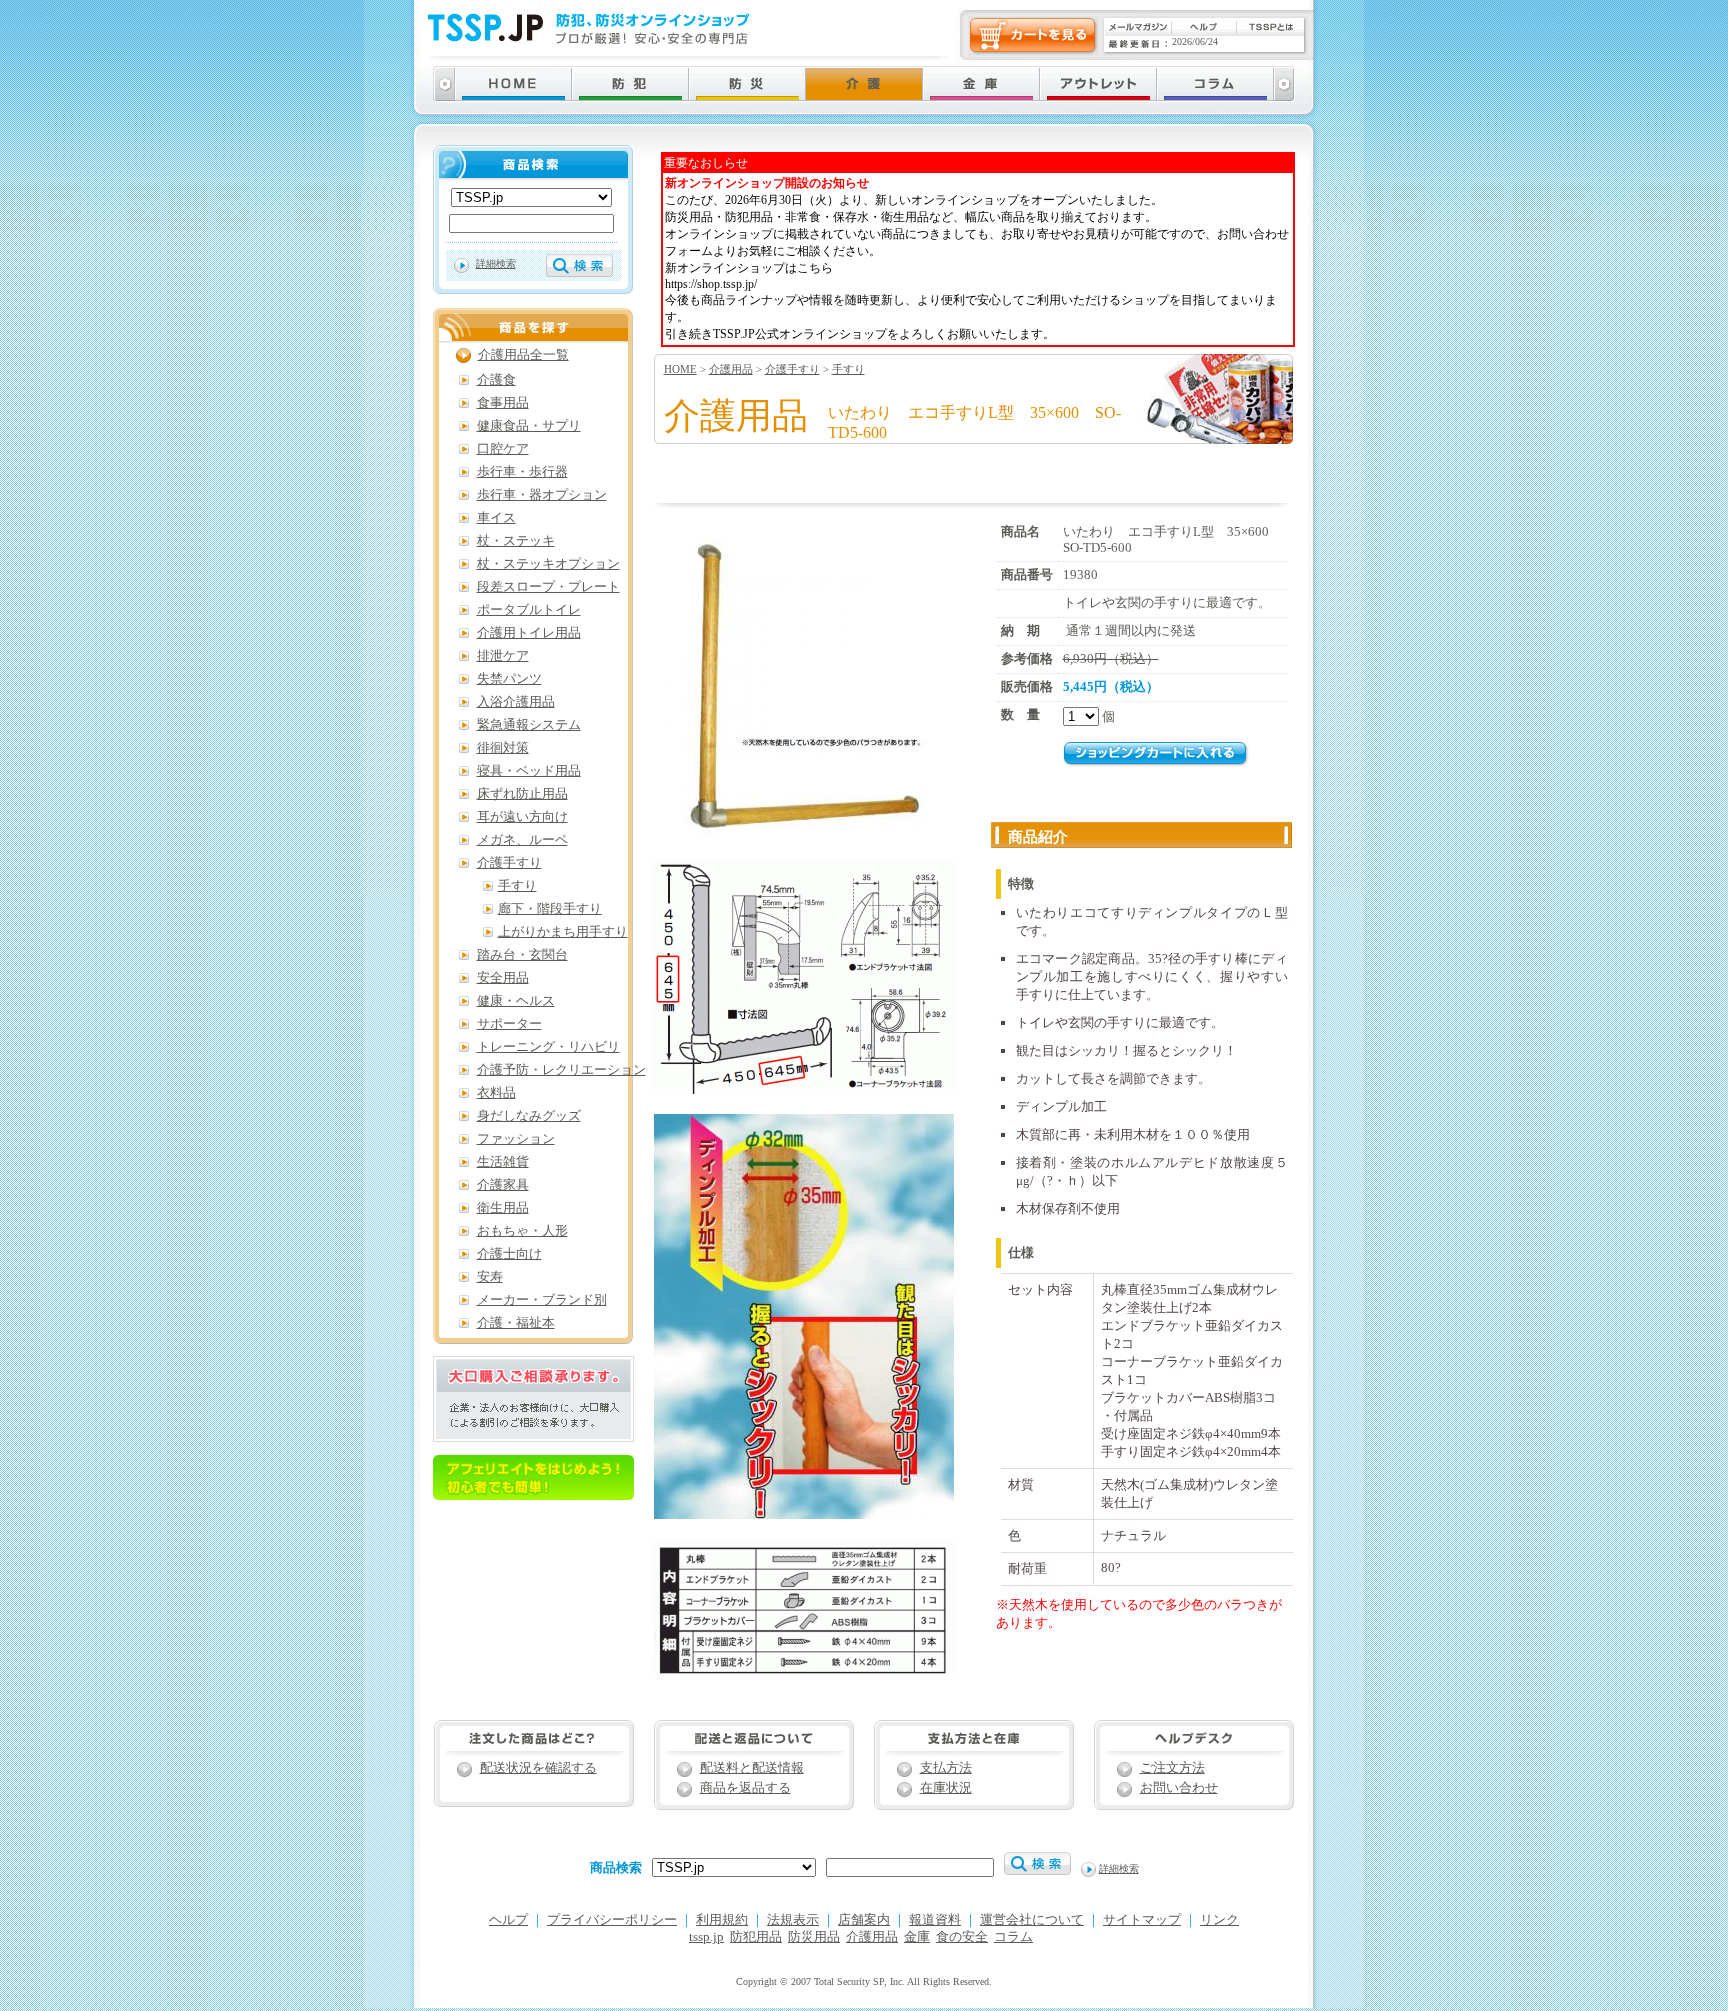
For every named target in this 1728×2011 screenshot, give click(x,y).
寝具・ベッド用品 (529, 771)
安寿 (490, 1277)
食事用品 (503, 403)
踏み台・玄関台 (522, 955)
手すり (848, 369)
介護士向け (509, 1254)
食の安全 (962, 1937)
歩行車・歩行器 (522, 472)
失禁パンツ (509, 679)
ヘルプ (508, 1920)
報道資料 (935, 1920)
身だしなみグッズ (529, 1116)
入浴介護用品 (516, 702)
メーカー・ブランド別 (542, 1300)
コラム (1013, 1937)
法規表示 (793, 1920)
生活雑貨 (503, 1162)
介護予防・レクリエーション (561, 1070)
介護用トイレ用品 (529, 633)
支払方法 (946, 1768)
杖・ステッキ (516, 541)
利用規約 (722, 1920)
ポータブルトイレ (529, 610)
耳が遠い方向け (522, 817)
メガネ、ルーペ (522, 840)
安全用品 (503, 978)
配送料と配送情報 (752, 1768)
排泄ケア (503, 656)
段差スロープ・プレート (548, 587)
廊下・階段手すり (550, 909)
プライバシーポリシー (612, 1920)
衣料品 (496, 1093)
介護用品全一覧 (523, 355)
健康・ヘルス (516, 1001)
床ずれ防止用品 (522, 794)
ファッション (516, 1139)
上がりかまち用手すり (563, 932)
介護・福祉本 (516, 1323)
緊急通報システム (529, 725)
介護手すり (792, 369)
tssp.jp (706, 1937)
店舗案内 (864, 1920)
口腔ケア (503, 449)
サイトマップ (1142, 1920)
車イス (496, 518)
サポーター (509, 1024)
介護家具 (503, 1185)
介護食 (496, 380)
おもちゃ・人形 (522, 1231)
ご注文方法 (1172, 1768)
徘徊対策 (503, 748)
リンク (1219, 1920)
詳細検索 (496, 263)
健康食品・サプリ (529, 426)
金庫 (917, 1937)
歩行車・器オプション (542, 495)
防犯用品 (756, 1937)
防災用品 (814, 1937)
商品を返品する (745, 1788)
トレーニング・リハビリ (548, 1047)
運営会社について (1032, 1920)
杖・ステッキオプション (548, 564)
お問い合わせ (1179, 1788)
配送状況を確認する (538, 1768)
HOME (680, 369)
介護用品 (731, 369)
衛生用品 (503, 1208)
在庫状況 (946, 1788)
